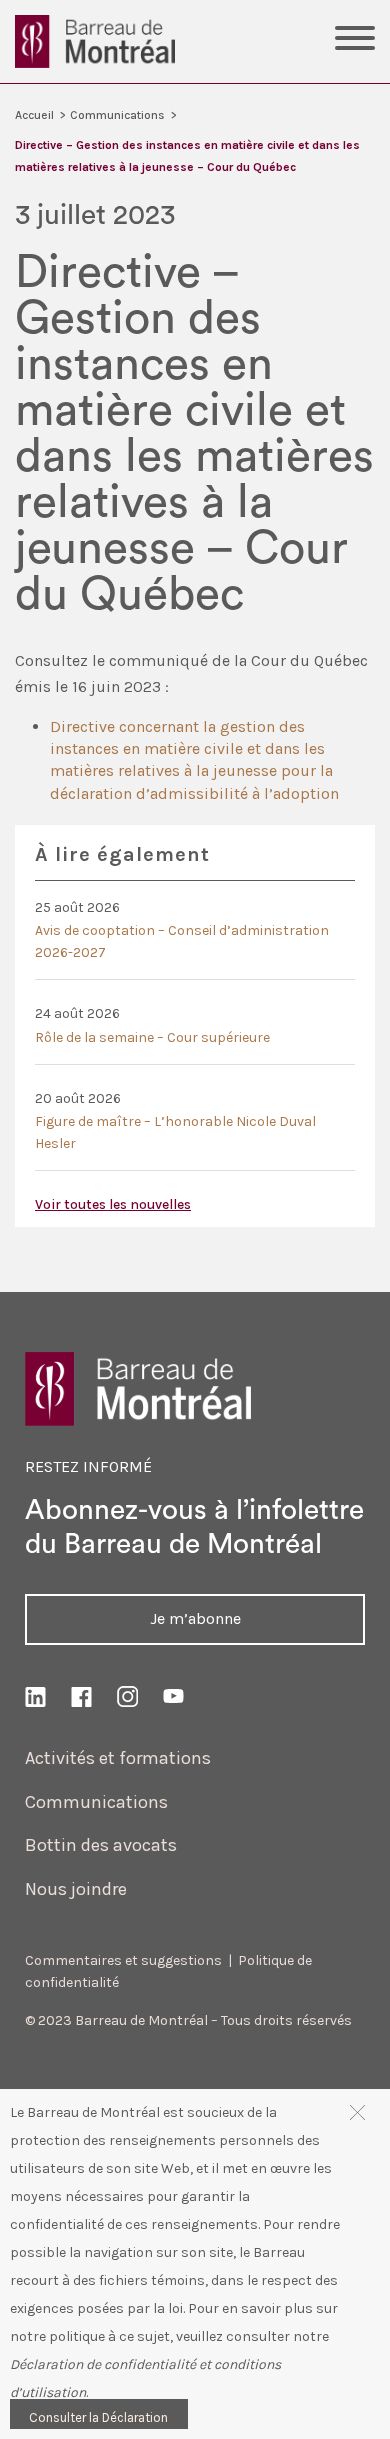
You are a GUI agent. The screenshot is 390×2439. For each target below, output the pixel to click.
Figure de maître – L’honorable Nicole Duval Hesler (175, 1132)
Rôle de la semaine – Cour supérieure (152, 1037)
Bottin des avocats (101, 1845)
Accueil (34, 115)
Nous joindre (76, 1889)
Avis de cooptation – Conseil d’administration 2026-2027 (182, 941)
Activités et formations (118, 1758)
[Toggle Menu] (355, 41)
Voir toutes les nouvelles (113, 1204)
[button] (357, 2111)
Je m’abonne (195, 1618)
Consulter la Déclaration (98, 2417)
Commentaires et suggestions (123, 1960)
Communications (117, 115)
